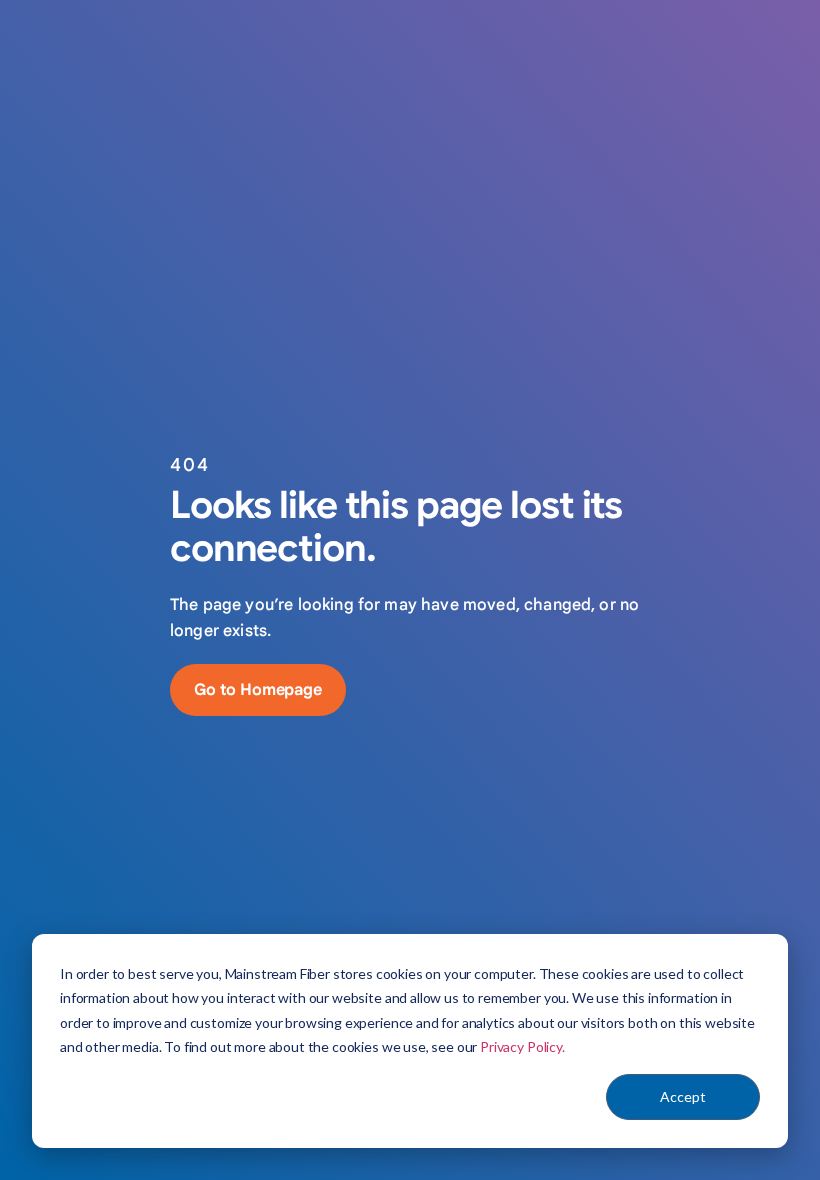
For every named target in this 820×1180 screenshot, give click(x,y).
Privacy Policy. (522, 1046)
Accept (683, 1096)
